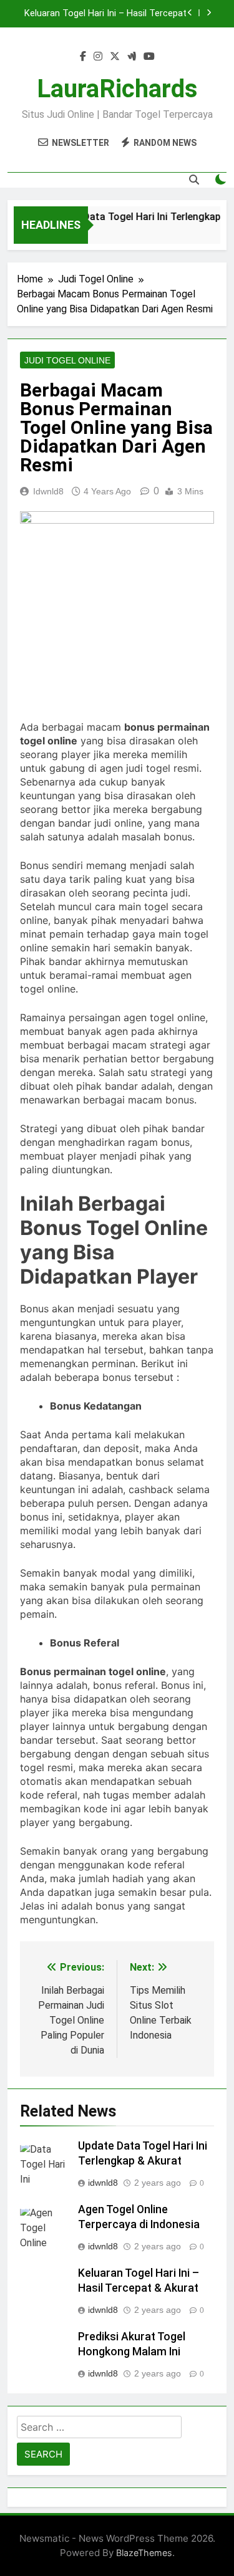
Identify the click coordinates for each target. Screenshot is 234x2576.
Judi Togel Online (67, 360)
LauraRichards (117, 89)
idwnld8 (48, 491)
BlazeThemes (144, 2553)
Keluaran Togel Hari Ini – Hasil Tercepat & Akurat (105, 14)
